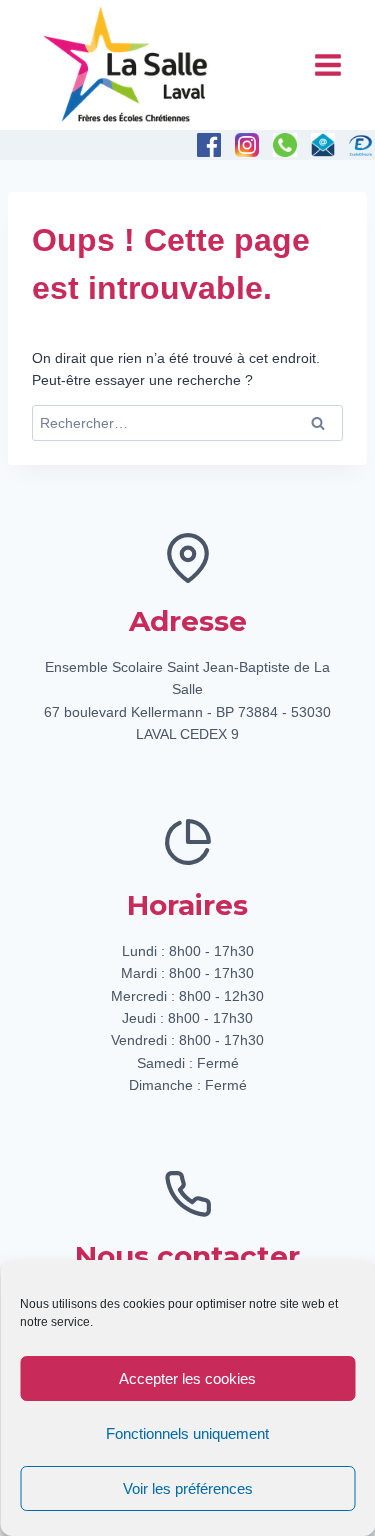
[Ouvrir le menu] (327, 64)
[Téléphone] (285, 145)
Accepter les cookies (187, 1378)
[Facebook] (209, 145)
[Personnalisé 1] (361, 145)
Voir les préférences (188, 1488)
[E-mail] (323, 145)
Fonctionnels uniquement (187, 1433)
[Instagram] (247, 145)
